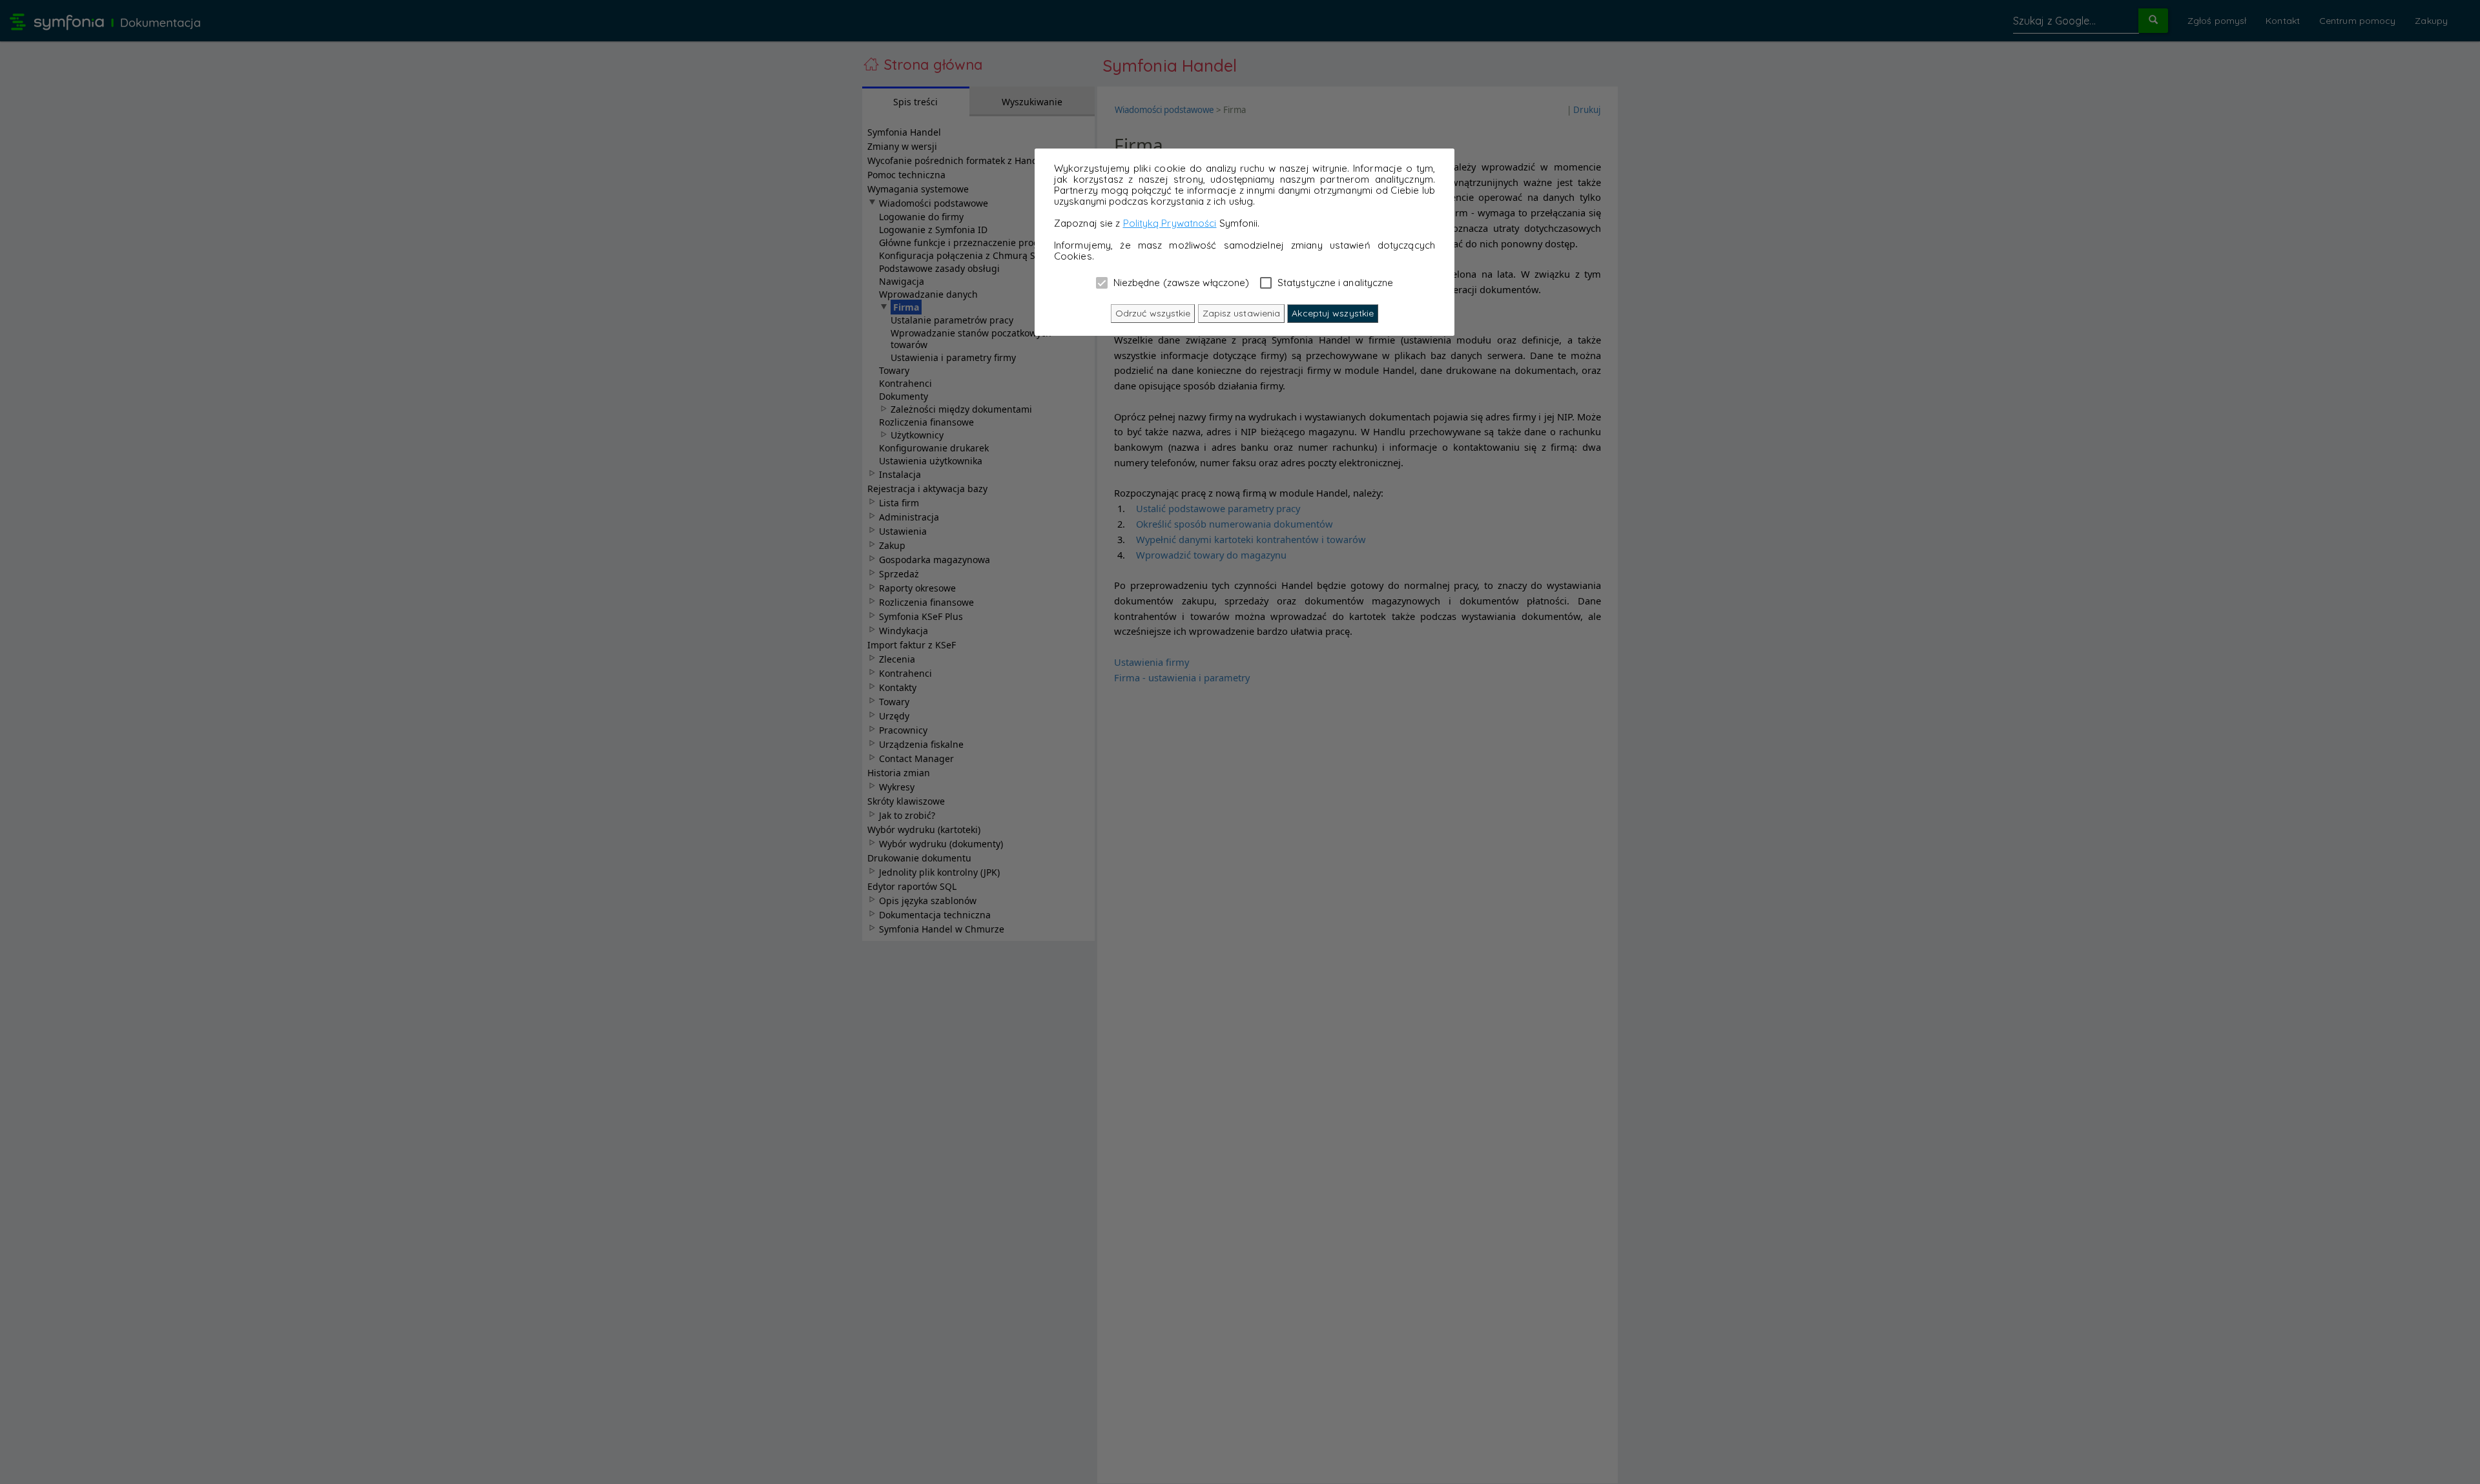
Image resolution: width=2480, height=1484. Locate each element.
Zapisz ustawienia (1242, 313)
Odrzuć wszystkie (1153, 313)
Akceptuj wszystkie (1333, 313)
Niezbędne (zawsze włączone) (1180, 282)
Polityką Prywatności (1170, 223)
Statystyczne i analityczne (1334, 282)
